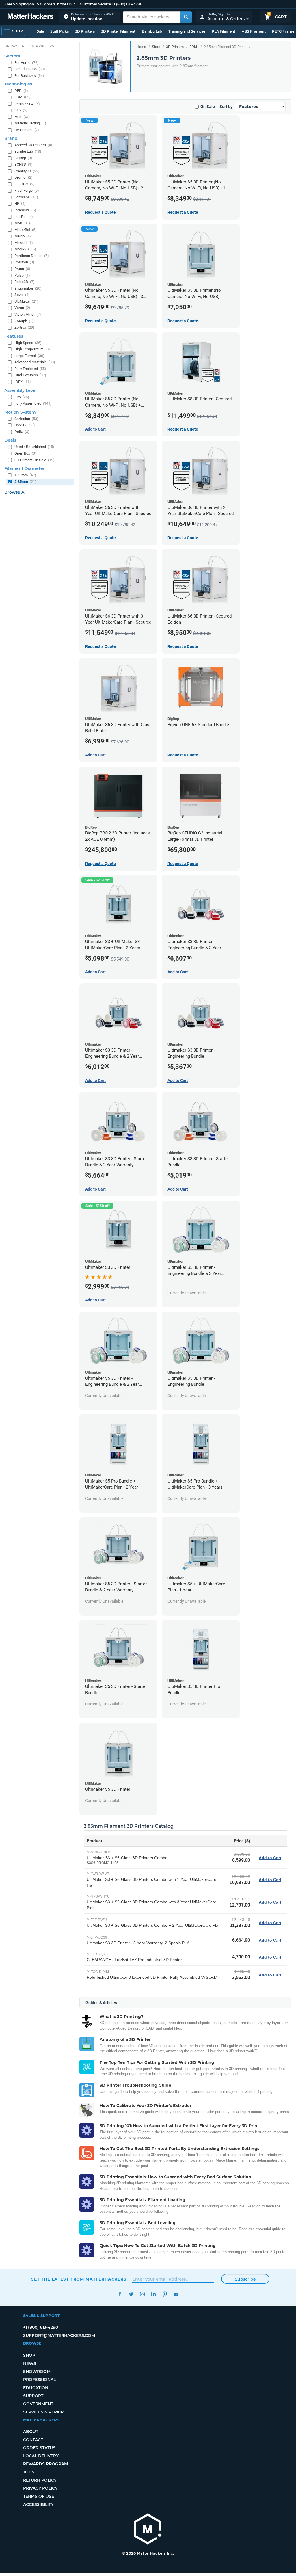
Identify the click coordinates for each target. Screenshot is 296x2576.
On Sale (208, 107)
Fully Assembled (33, 403)
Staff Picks (59, 31)
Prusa (22, 269)
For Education (30, 69)
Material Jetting (30, 123)
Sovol (22, 295)
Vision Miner (28, 314)
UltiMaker (26, 301)
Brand (11, 138)
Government (38, 2404)
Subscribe (245, 2279)
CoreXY (25, 425)
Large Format (29, 356)
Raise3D (25, 282)
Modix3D (25, 249)
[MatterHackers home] (30, 17)
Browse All (15, 492)
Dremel (24, 177)
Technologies (18, 84)
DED (21, 91)
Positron (24, 262)
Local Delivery (41, 2456)
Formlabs (26, 197)
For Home (27, 63)
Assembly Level (21, 390)
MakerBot (26, 230)
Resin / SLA (27, 104)
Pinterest (165, 2294)
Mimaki (24, 243)
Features (14, 336)
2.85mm (25, 482)
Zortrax (24, 327)
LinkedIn (153, 2294)
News (30, 2363)
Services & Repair (43, 2412)
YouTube (176, 2294)
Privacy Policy (40, 2488)
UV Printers (27, 130)
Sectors (12, 56)
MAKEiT (24, 223)
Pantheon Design (32, 256)
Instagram (142, 2294)
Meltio (23, 236)
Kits (22, 397)
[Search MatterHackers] (186, 17)
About (31, 2432)
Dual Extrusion (30, 375)
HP (20, 203)
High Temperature (32, 349)
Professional (39, 2380)
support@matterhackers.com (59, 2335)
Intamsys (25, 210)
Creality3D (27, 171)
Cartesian (26, 419)
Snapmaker (28, 288)
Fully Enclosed (30, 369)
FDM (193, 47)
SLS (21, 110)
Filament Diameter (25, 468)
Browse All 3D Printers (29, 46)
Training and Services (187, 31)
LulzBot (24, 217)
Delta (22, 432)
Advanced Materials (35, 362)
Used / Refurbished (34, 447)
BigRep (23, 158)
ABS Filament (254, 31)
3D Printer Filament (118, 31)
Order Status (39, 2448)
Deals (10, 440)
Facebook (120, 2294)
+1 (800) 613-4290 (127, 4)
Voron (22, 308)
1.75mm (25, 475)
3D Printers (85, 31)
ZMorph (24, 321)
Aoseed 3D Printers (33, 145)
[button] (90, 17)
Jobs (29, 2472)
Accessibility (38, 2504)
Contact (33, 2440)
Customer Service (95, 4)
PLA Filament (224, 31)
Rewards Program (45, 2464)
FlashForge (27, 190)
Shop (29, 2355)
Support (33, 2396)
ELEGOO (25, 184)
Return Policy (40, 2480)
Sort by (226, 107)
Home (141, 47)
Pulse (22, 275)
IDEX (23, 382)
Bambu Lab (152, 31)
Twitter (131, 2294)
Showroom (37, 2372)
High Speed (28, 343)
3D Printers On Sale (35, 460)
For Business (29, 76)
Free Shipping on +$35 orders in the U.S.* (40, 4)
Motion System (20, 412)
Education (36, 2388)
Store (156, 47)
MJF (21, 117)
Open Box (25, 453)
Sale (40, 31)
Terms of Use (39, 2496)
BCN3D (24, 164)
